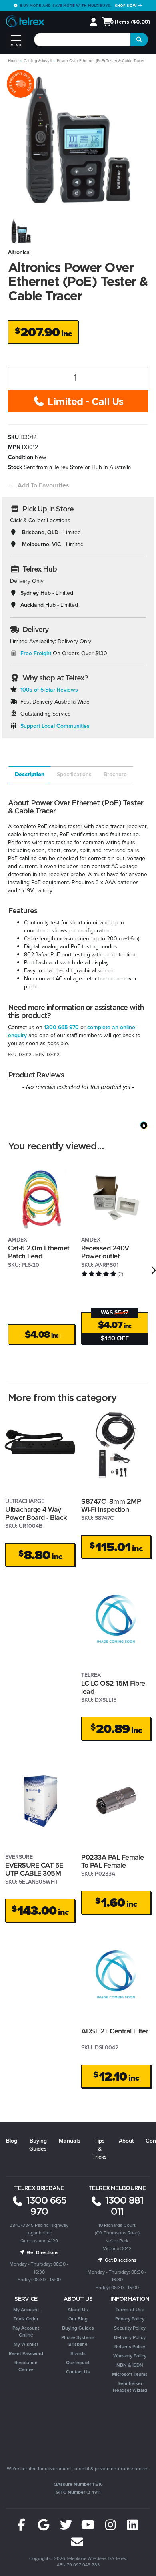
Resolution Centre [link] (26, 2366)
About (126, 2141)
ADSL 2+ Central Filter (115, 2031)
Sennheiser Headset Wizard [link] (130, 2387)
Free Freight (36, 653)
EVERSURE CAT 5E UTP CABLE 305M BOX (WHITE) (34, 1873)
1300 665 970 (61, 1027)
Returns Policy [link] (130, 2347)
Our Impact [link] (78, 2363)
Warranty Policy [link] (130, 2356)
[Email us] (77, 2542)
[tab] (29, 775)
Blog (12, 2141)
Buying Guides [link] (78, 2328)
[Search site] (139, 40)
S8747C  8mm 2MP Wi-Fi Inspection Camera (111, 1510)
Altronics (19, 252)
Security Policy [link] (130, 2328)
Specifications (74, 774)
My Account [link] (26, 2310)
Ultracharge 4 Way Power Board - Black (36, 1514)
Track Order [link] (26, 2319)
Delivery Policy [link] (130, 2337)
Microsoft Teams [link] (130, 2374)
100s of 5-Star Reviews (49, 690)
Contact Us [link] (78, 2372)
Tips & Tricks (100, 2149)
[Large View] (21, 231)
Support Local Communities (55, 726)
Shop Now (126, 5)
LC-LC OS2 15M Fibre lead (113, 1687)
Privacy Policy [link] (130, 2319)
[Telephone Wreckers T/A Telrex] (25, 23)
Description (30, 774)
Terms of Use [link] (130, 2310)
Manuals (70, 2141)
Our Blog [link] (78, 2319)
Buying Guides (38, 2145)
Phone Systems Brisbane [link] (78, 2341)
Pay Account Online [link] (26, 2331)
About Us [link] (78, 2310)
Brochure (115, 774)
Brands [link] (78, 2353)
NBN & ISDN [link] (130, 2365)
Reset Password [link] (26, 2353)
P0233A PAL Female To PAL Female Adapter (113, 1865)
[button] (39, 485)
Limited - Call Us (84, 401)
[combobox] (83, 40)
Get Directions (42, 2252)
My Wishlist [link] (26, 2344)
